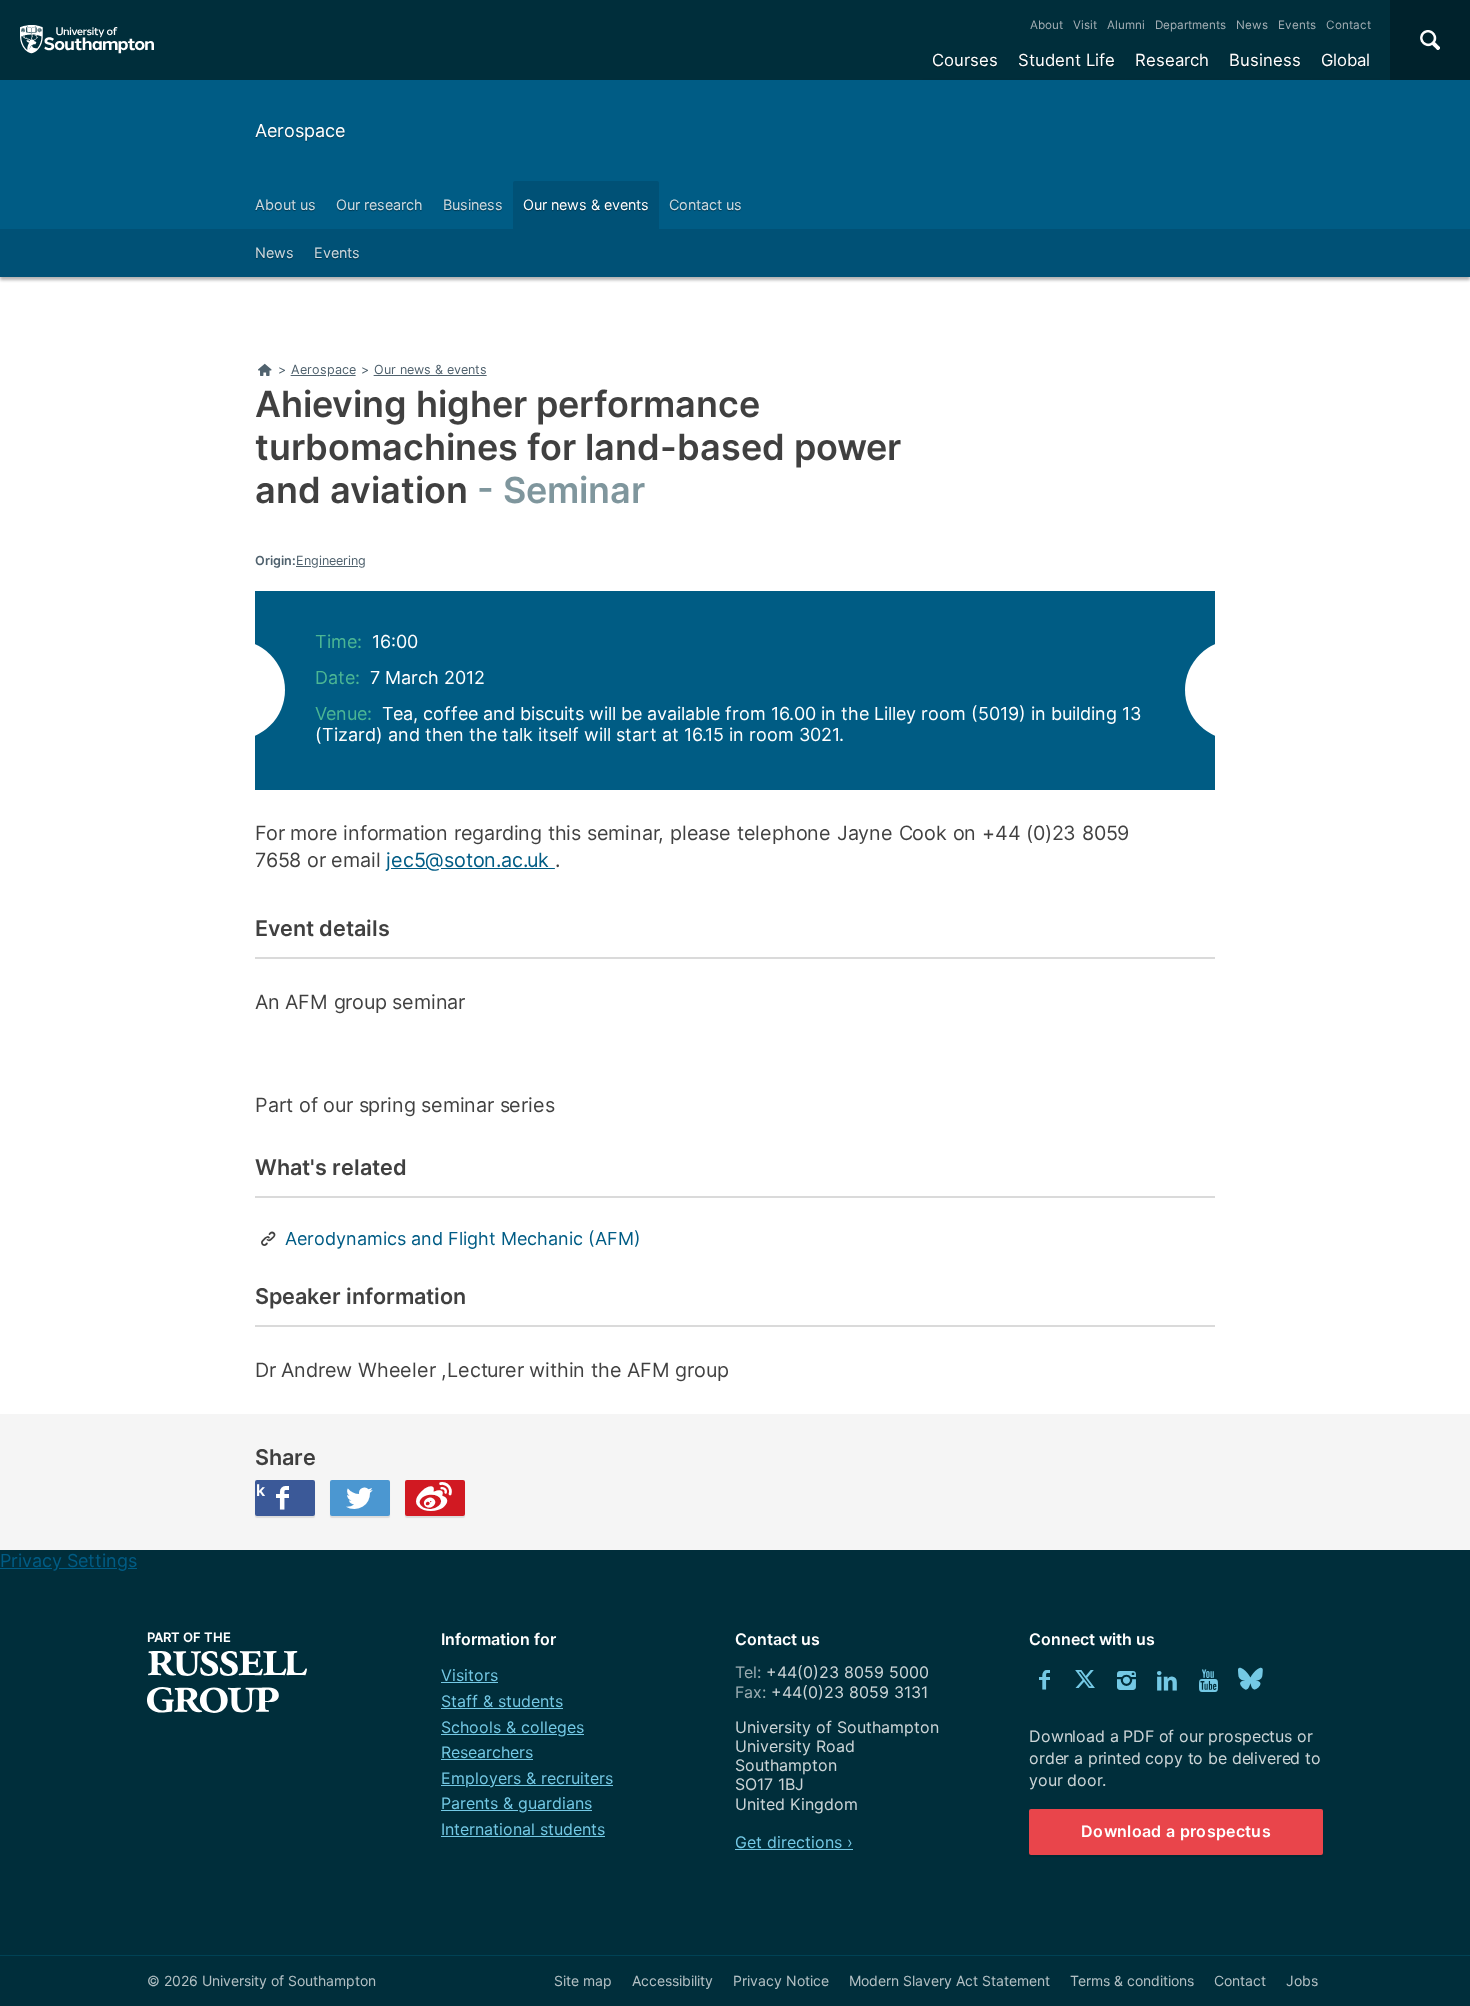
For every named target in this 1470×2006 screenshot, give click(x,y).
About (1046, 25)
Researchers (487, 1752)
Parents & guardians (516, 1803)
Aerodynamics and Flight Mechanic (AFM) (463, 1238)
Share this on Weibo (435, 1498)
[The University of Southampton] (87, 40)
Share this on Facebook (260, 1490)
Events (1297, 25)
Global (1345, 60)
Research (1172, 60)
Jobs (1302, 1980)
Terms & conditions (1132, 1980)
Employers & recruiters (527, 1778)
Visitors (469, 1675)
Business (1265, 60)
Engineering (331, 560)
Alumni (1126, 25)
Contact (1348, 25)
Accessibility (672, 1980)
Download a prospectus (1176, 1831)
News (1252, 25)
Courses (965, 60)
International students (523, 1829)
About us (285, 204)
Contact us (705, 204)
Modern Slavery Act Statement (949, 1980)
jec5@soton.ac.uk (470, 860)
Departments (1190, 25)
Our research (379, 204)
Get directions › (794, 1842)
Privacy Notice (781, 1980)
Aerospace (300, 130)
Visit (1085, 25)
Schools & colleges (512, 1727)
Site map (583, 1980)
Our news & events (586, 204)
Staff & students (502, 1701)
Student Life (1066, 60)
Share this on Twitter (360, 1498)
